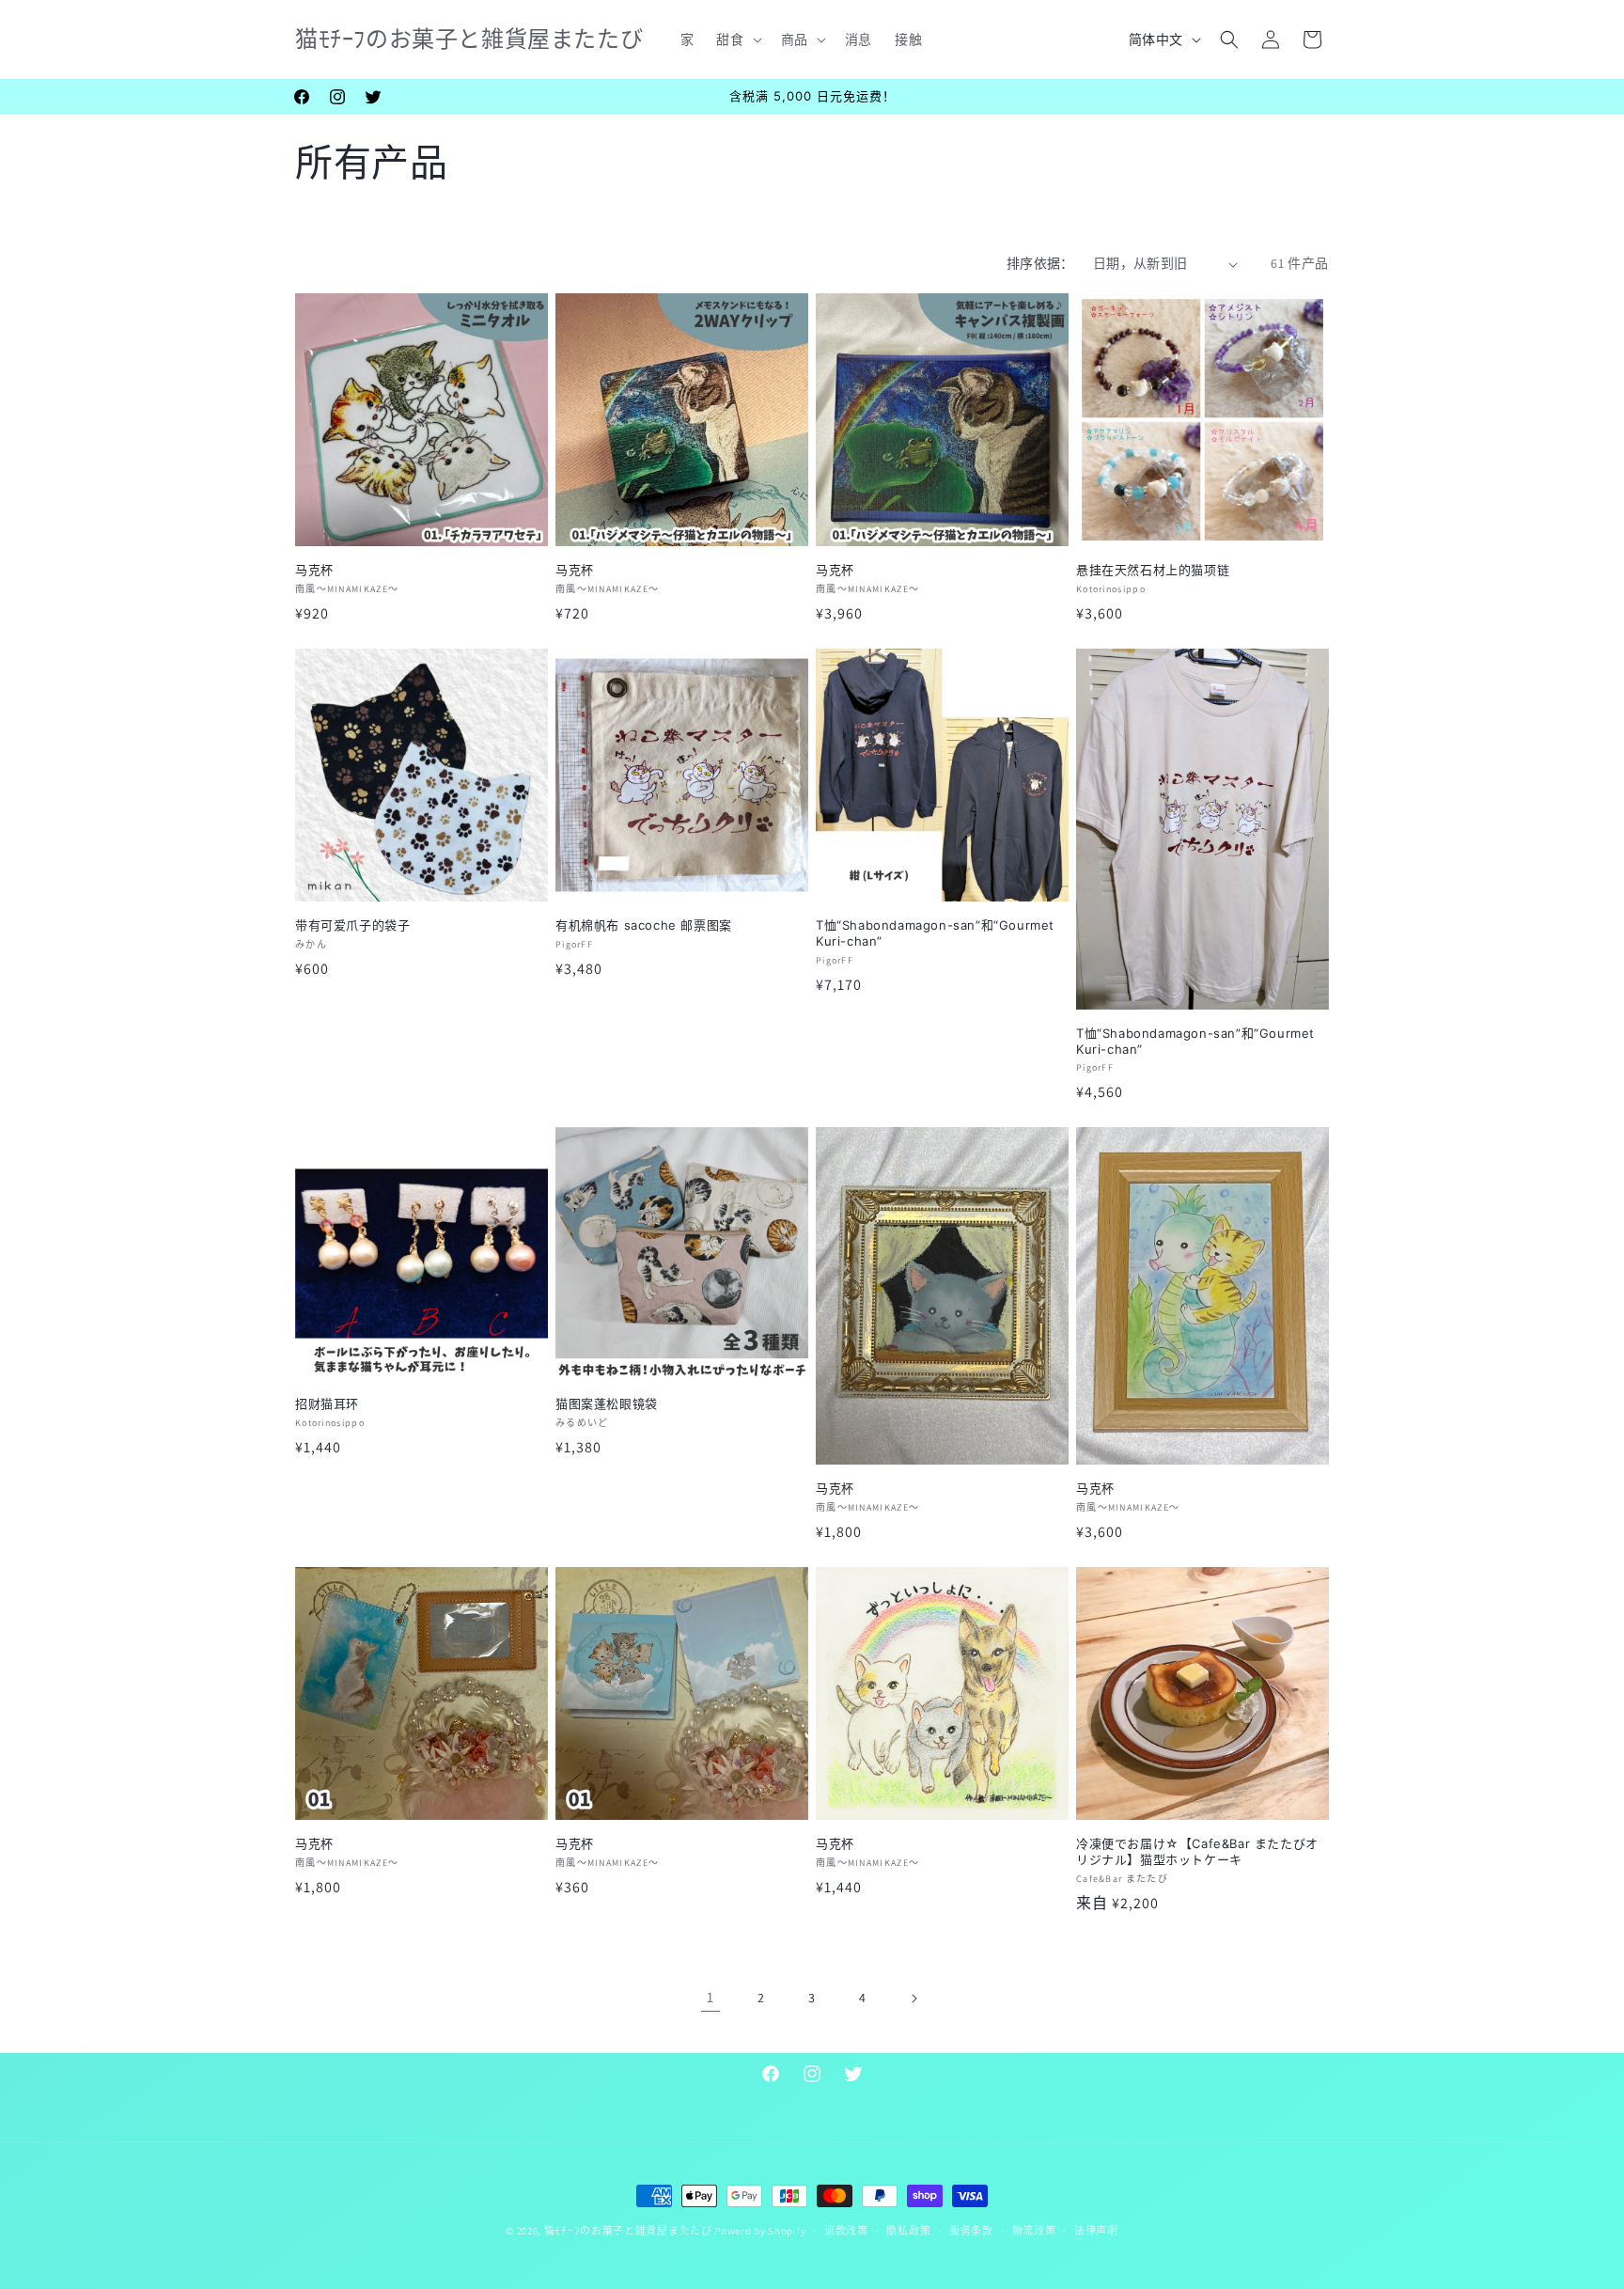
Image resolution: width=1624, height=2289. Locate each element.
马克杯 (314, 570)
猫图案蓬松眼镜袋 (607, 1403)
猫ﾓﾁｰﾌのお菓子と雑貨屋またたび (628, 2231)
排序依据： (1040, 263)
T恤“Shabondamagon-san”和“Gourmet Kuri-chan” (935, 933)
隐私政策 (908, 2231)
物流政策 (1034, 2231)
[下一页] (913, 1999)
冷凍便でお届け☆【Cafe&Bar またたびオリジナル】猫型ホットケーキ (1197, 1851)
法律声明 (1096, 2231)
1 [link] (710, 1997)
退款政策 (846, 2231)
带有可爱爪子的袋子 (352, 925)
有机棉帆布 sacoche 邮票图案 (644, 925)
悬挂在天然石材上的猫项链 (1153, 570)
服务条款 (971, 2231)
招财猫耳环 (327, 1403)
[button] (737, 39)
